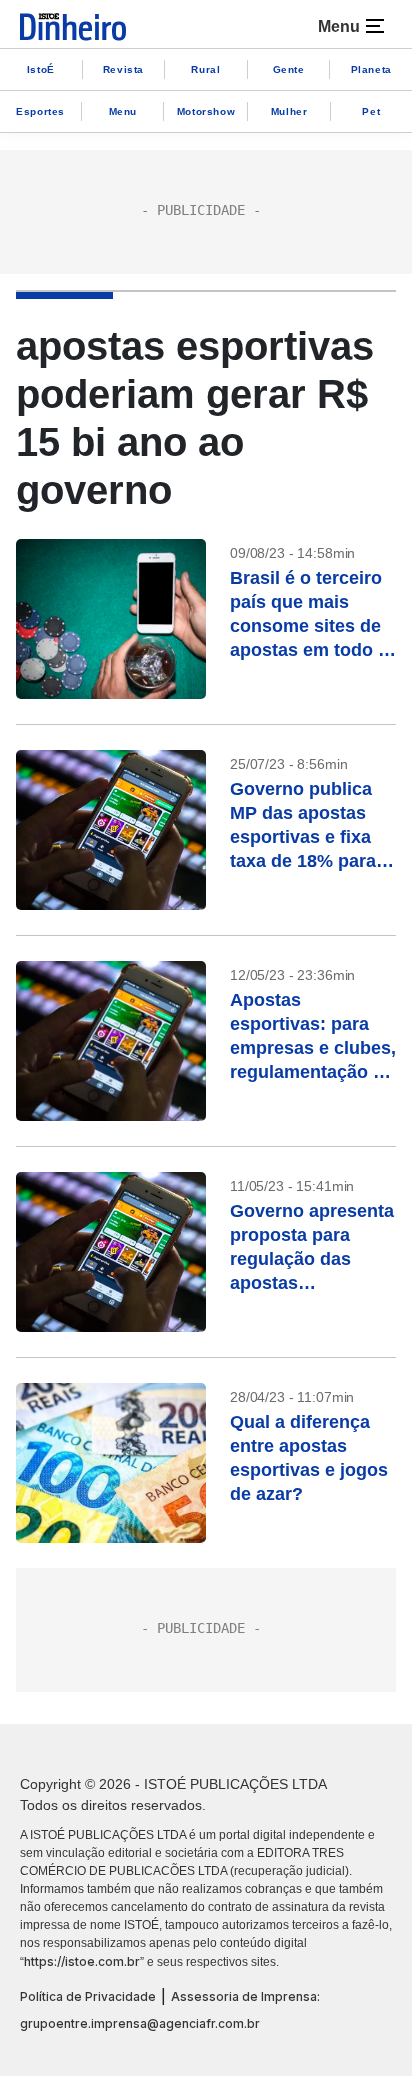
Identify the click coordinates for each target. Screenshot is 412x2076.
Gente (289, 69)
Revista (123, 69)
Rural (205, 69)
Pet (371, 111)
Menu (123, 111)
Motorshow (206, 111)
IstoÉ (41, 69)
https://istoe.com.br (82, 1961)
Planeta (371, 69)
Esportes (40, 111)
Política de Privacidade (88, 1996)
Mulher (289, 111)
